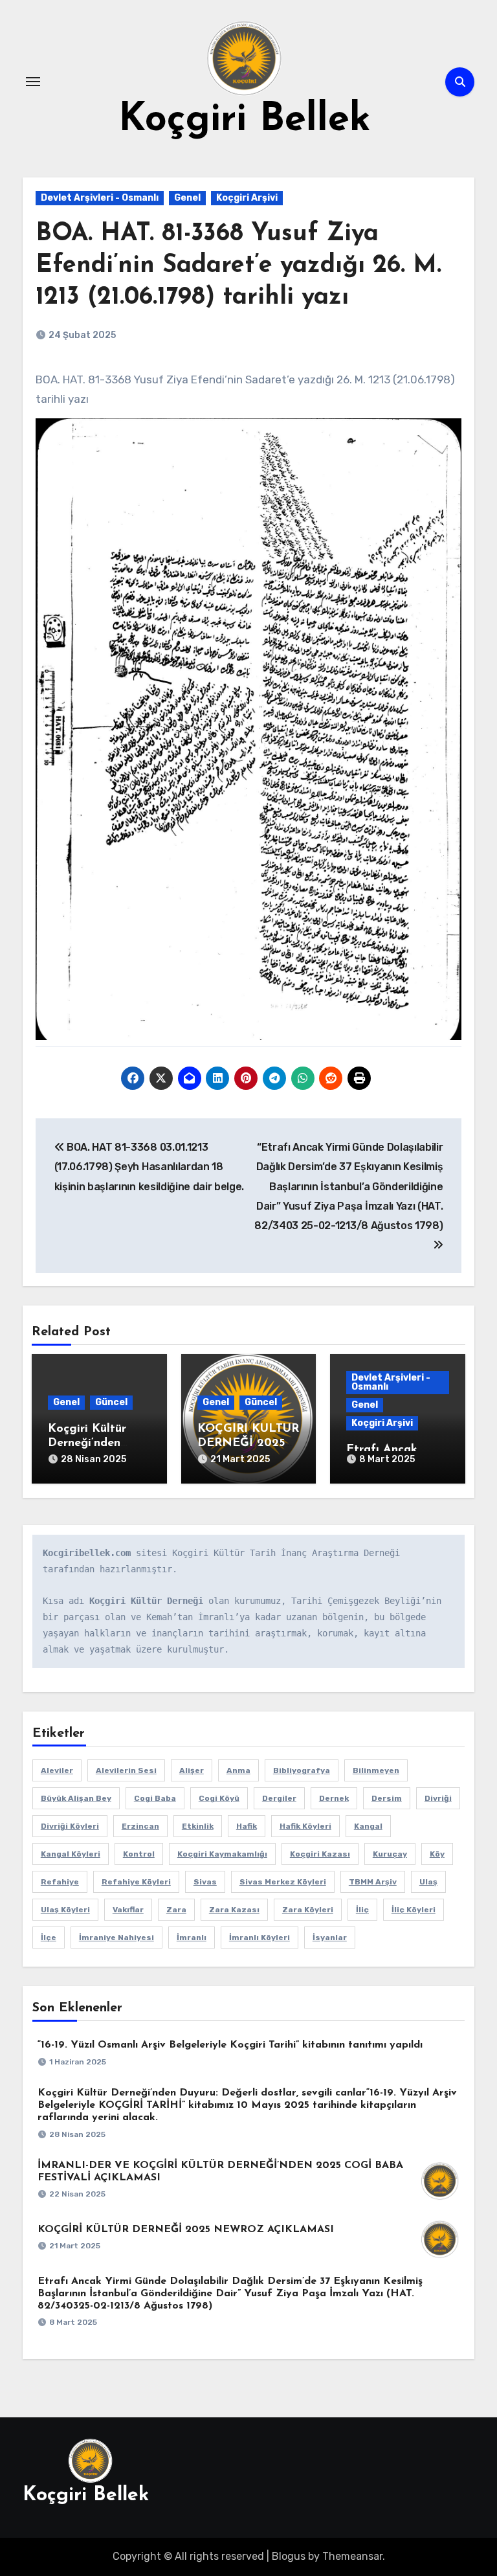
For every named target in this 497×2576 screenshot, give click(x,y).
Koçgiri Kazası (320, 1854)
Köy (437, 1854)
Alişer (192, 1770)
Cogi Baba (155, 1798)
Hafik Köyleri (305, 1826)
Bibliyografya (302, 1770)
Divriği (438, 1798)
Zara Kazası (234, 1910)
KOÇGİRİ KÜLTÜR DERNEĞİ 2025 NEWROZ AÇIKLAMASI (186, 2230)
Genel (187, 198)
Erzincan (140, 1826)
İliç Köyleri (414, 1910)
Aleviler (57, 1770)
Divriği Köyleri (70, 1826)
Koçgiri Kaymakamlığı (222, 1854)
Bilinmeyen (376, 1770)
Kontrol (139, 1854)
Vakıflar (128, 1910)
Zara (176, 1910)
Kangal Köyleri (71, 1854)
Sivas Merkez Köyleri (283, 1882)
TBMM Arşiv (373, 1882)
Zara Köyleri (308, 1910)
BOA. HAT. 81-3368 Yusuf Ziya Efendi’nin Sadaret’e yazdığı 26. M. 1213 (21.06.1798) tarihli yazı (238, 266)
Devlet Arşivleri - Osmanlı (100, 198)
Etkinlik (198, 1826)
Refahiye (60, 1882)
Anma (238, 1770)
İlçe (49, 1938)
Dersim (387, 1798)
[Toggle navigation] (33, 82)
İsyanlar (330, 1938)
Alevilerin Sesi (126, 1770)
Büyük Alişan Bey (76, 1798)
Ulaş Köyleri (65, 1910)
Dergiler (279, 1798)
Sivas (205, 1882)
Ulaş (428, 1882)
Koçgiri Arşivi (247, 198)
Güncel (111, 1402)
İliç (362, 1910)
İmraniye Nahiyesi (116, 1938)
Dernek (334, 1798)
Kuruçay (390, 1854)
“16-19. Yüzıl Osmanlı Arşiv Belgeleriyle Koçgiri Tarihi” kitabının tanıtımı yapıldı (230, 2045)
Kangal (368, 1826)
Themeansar (352, 2556)
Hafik (247, 1826)
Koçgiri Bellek (245, 120)
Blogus (289, 2556)
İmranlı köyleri (260, 1938)
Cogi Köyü (219, 1798)
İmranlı (192, 1938)
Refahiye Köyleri (136, 1882)
